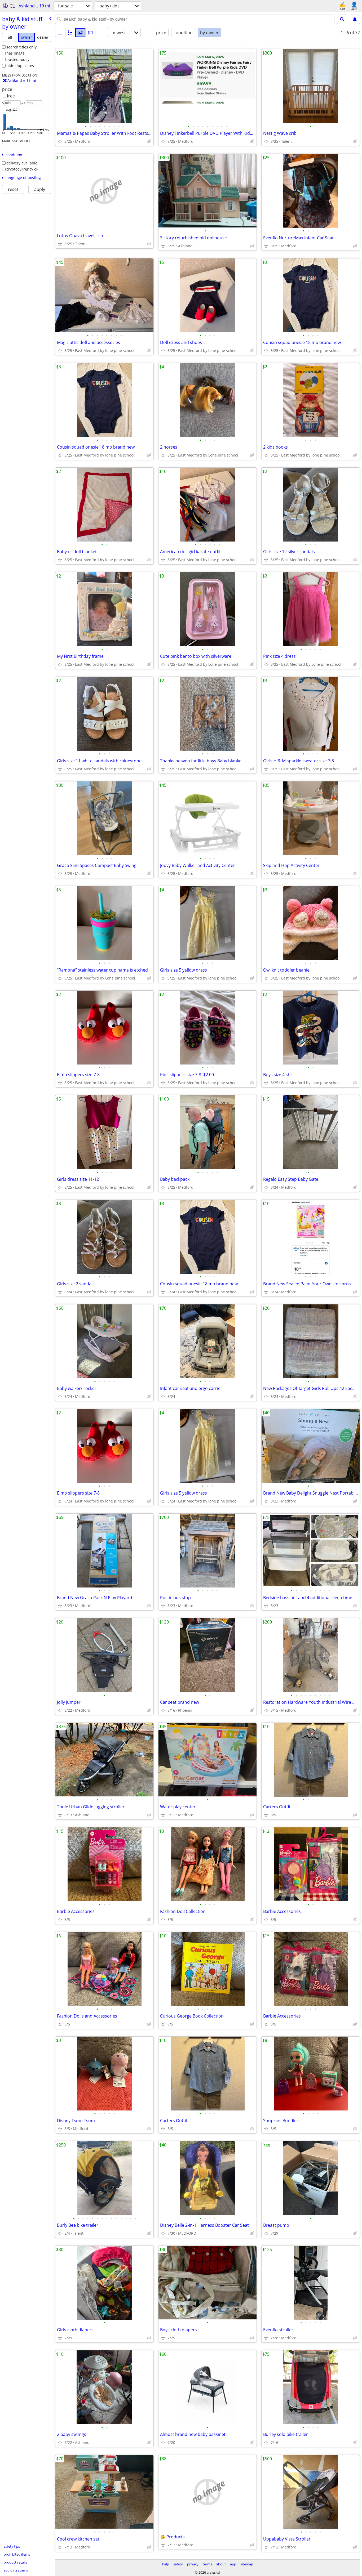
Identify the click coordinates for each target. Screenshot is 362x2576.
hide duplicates (20, 66)
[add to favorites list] (60, 141)
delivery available (22, 163)
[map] (90, 33)
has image (16, 53)
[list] (60, 33)
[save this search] (355, 19)
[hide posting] (149, 141)
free (11, 96)
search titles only (21, 47)
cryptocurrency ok (22, 169)
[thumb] (70, 33)
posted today (18, 59)
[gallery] (80, 33)
